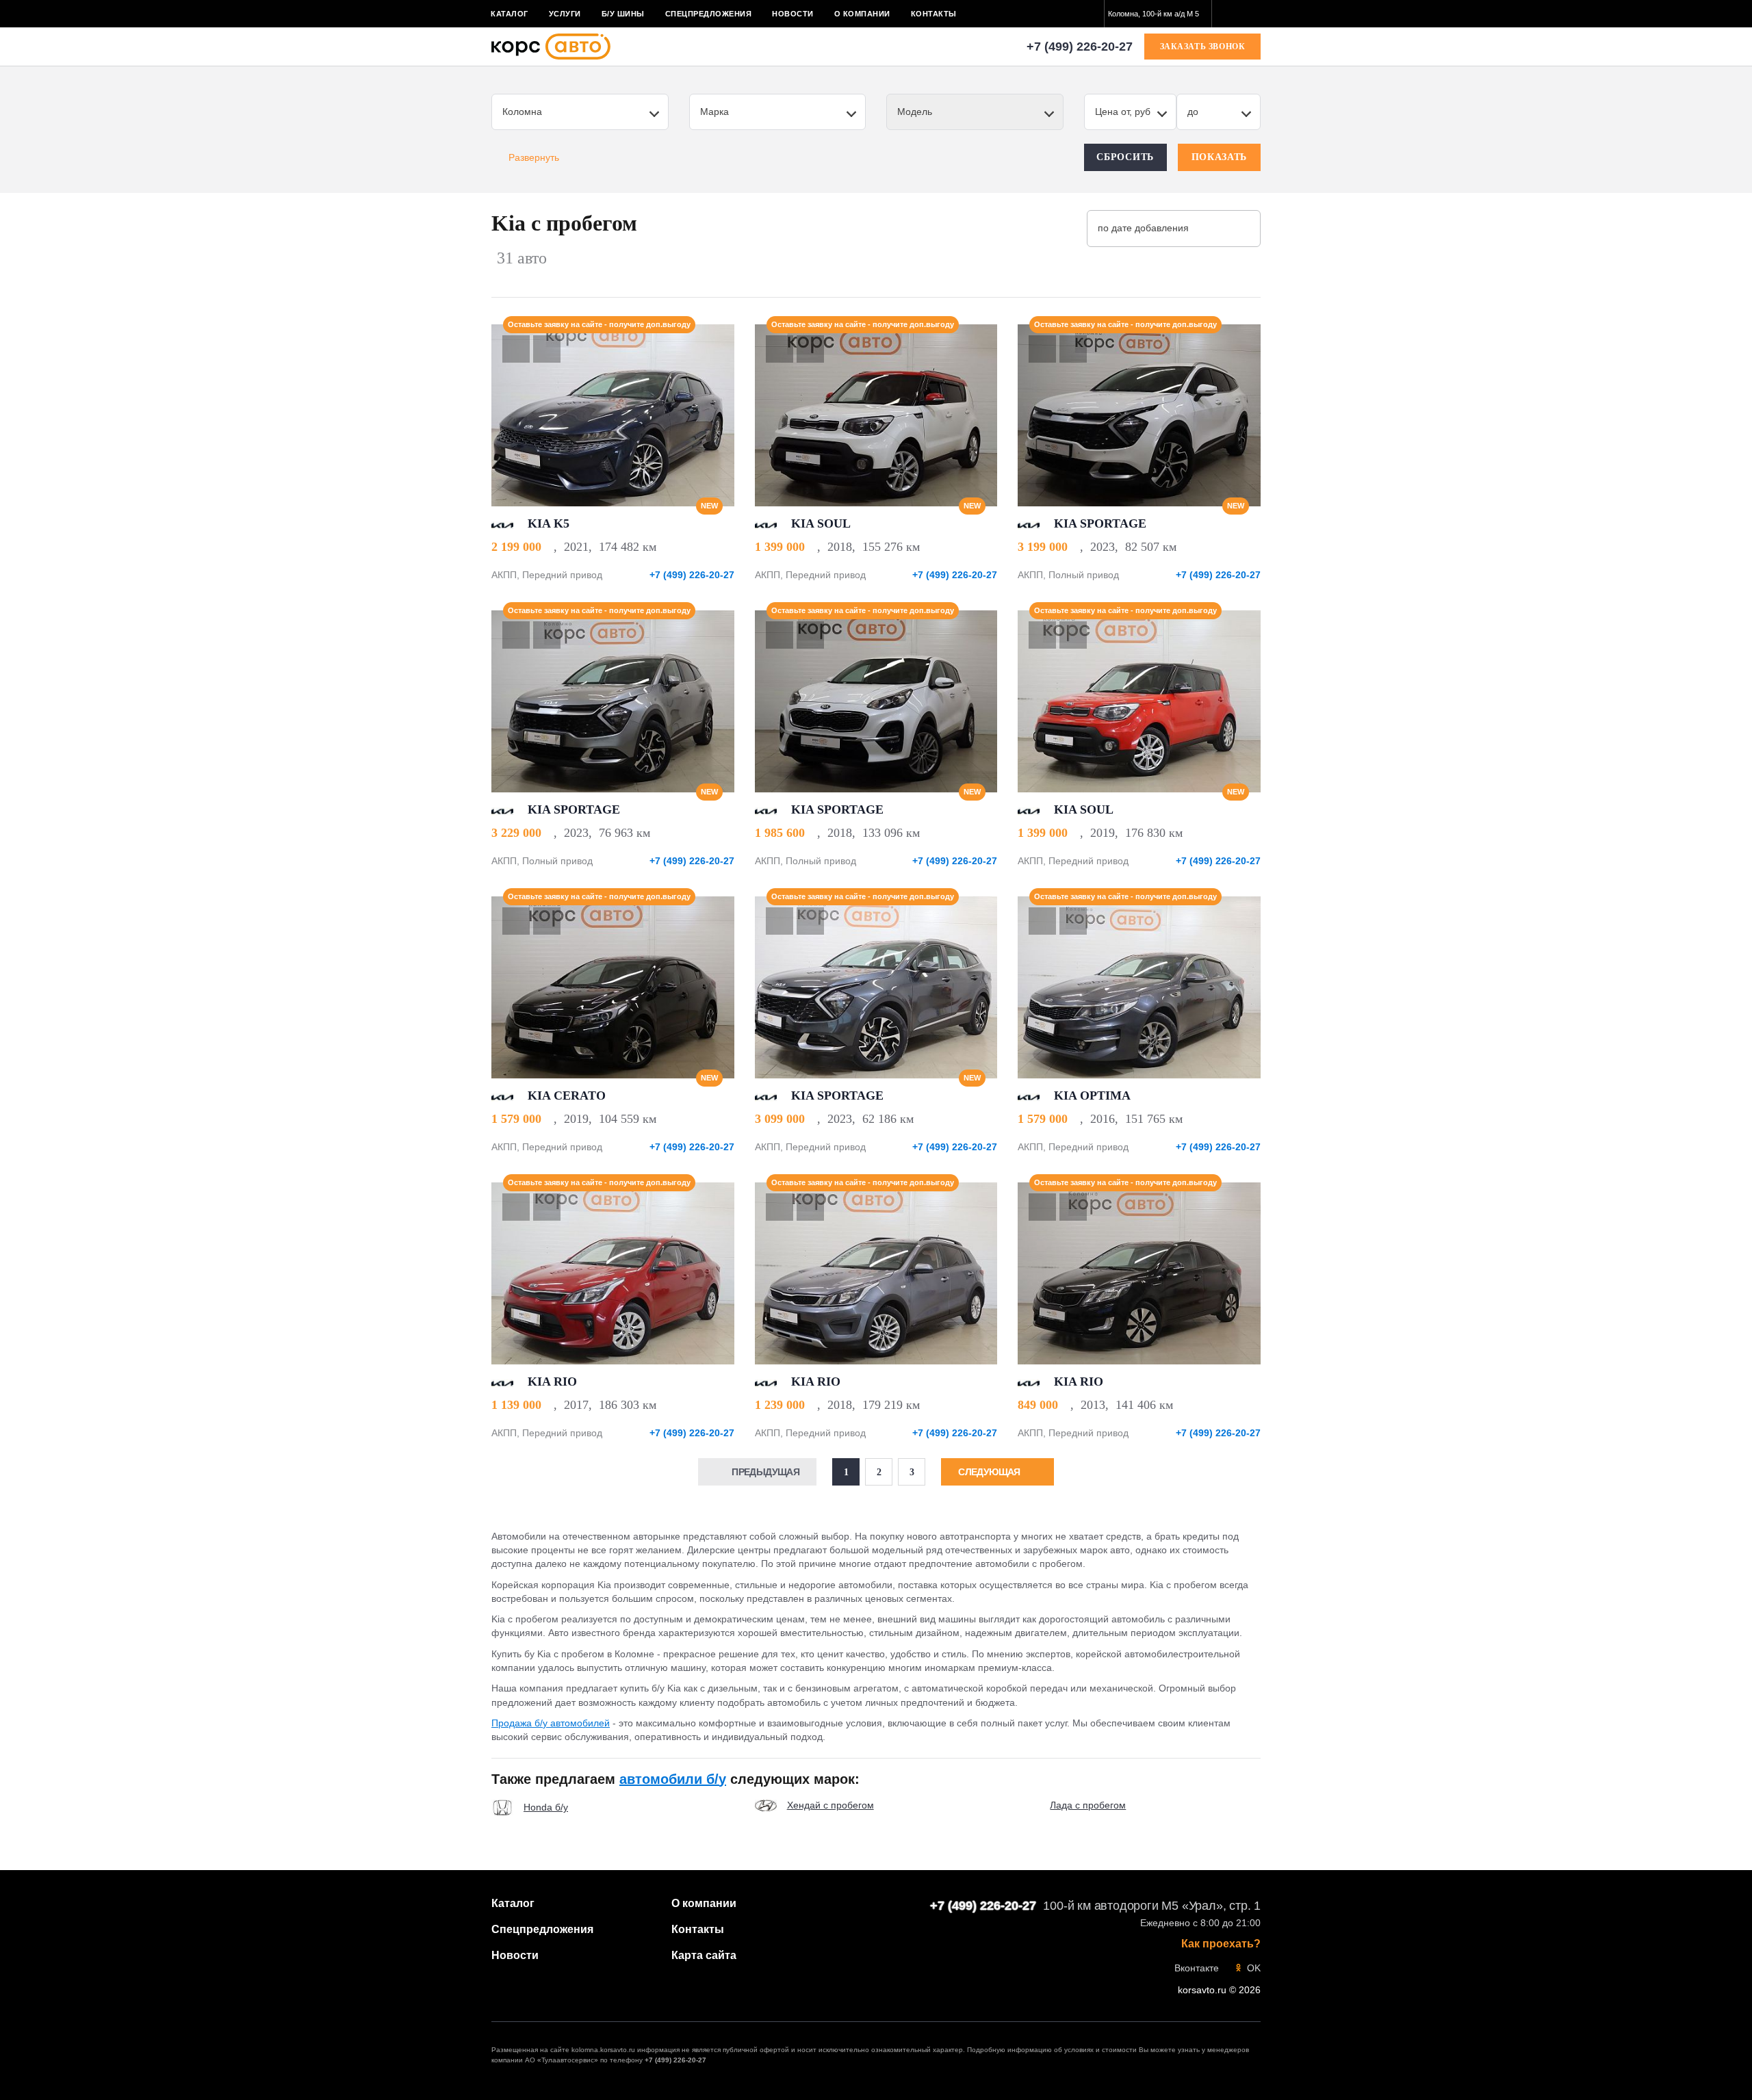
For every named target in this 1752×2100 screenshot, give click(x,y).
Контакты (934, 14)
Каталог (510, 14)
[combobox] (1158, 14)
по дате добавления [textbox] (1143, 228)
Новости (793, 14)
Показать (1220, 157)
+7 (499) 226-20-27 (1080, 47)
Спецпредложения (709, 14)
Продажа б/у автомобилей (551, 1723)
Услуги (565, 14)
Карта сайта (704, 1955)
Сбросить (1125, 157)
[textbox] (1158, 14)
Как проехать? (1221, 1944)
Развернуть (534, 157)
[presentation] (717, 415)
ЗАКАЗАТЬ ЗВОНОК (1203, 47)
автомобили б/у (673, 1779)
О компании (862, 14)
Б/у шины (623, 14)
